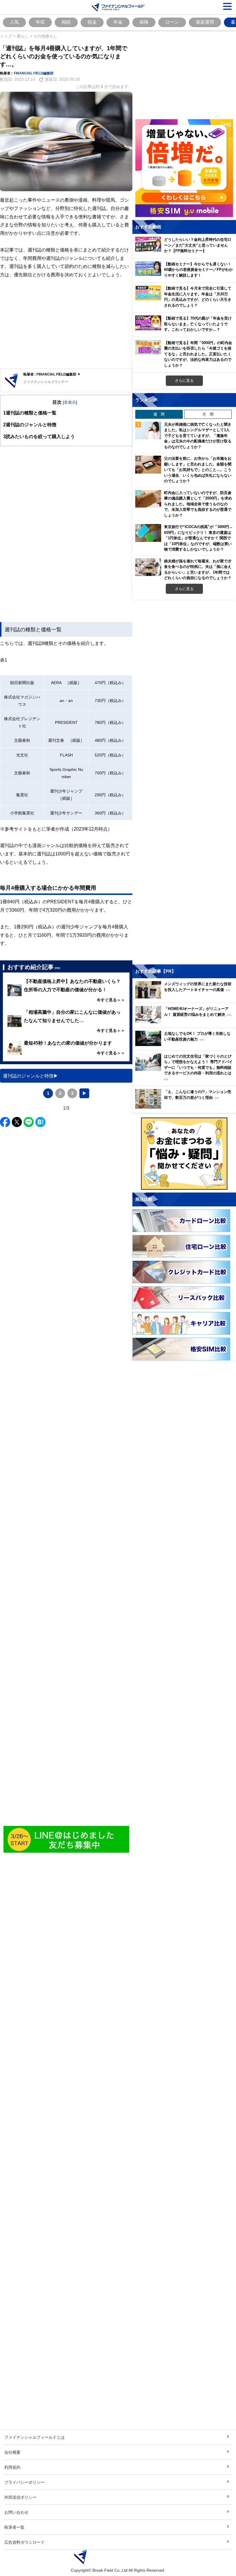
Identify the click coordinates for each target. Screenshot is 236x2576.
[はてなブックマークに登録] (40, 1122)
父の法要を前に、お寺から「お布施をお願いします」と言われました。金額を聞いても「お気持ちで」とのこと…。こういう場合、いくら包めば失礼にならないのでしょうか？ (198, 470)
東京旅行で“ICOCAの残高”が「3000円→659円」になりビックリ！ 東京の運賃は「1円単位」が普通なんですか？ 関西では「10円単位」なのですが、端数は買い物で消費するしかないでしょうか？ (198, 538)
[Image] (66, 1840)
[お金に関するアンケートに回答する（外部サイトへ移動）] (184, 1154)
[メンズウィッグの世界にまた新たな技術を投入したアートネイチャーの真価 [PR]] (186, 997)
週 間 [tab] (159, 414)
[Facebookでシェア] (5, 1122)
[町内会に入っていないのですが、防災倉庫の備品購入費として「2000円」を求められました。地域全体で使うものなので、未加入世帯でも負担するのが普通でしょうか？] (148, 499)
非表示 (70, 402)
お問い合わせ (16, 2512)
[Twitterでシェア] (17, 1122)
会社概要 (12, 2452)
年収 (40, 22)
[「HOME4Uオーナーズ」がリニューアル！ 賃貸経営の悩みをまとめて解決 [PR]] (186, 1022)
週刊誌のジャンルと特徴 (30, 425)
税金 (92, 22)
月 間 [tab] (208, 414)
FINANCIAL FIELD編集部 (34, 73)
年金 (118, 22)
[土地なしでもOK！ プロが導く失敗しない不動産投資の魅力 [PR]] (186, 1044)
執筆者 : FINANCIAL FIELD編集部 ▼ (52, 374)
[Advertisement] (66, 324)
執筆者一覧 (14, 2527)
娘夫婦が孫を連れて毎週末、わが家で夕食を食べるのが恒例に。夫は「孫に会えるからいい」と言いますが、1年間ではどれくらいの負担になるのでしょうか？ (198, 569)
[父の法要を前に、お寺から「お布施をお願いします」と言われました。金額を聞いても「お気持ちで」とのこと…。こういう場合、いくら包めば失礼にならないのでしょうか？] (148, 465)
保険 (144, 22)
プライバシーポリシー (24, 2482)
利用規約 (12, 2467)
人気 (14, 22)
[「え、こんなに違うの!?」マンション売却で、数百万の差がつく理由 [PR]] (186, 1107)
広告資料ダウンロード (24, 2542)
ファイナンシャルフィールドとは (35, 2437)
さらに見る (184, 380)
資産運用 (205, 22)
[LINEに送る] (29, 1122)
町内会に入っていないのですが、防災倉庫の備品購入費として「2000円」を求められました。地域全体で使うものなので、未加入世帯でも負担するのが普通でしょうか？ (198, 504)
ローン (172, 22)
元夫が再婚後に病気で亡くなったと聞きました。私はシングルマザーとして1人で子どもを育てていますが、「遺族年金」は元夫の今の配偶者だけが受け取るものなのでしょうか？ (198, 435)
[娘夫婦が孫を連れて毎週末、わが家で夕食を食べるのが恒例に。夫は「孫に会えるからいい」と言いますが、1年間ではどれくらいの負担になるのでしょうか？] (148, 567)
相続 (66, 22)
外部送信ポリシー (20, 2497)
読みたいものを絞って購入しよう (39, 436)
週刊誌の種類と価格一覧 (30, 413)
